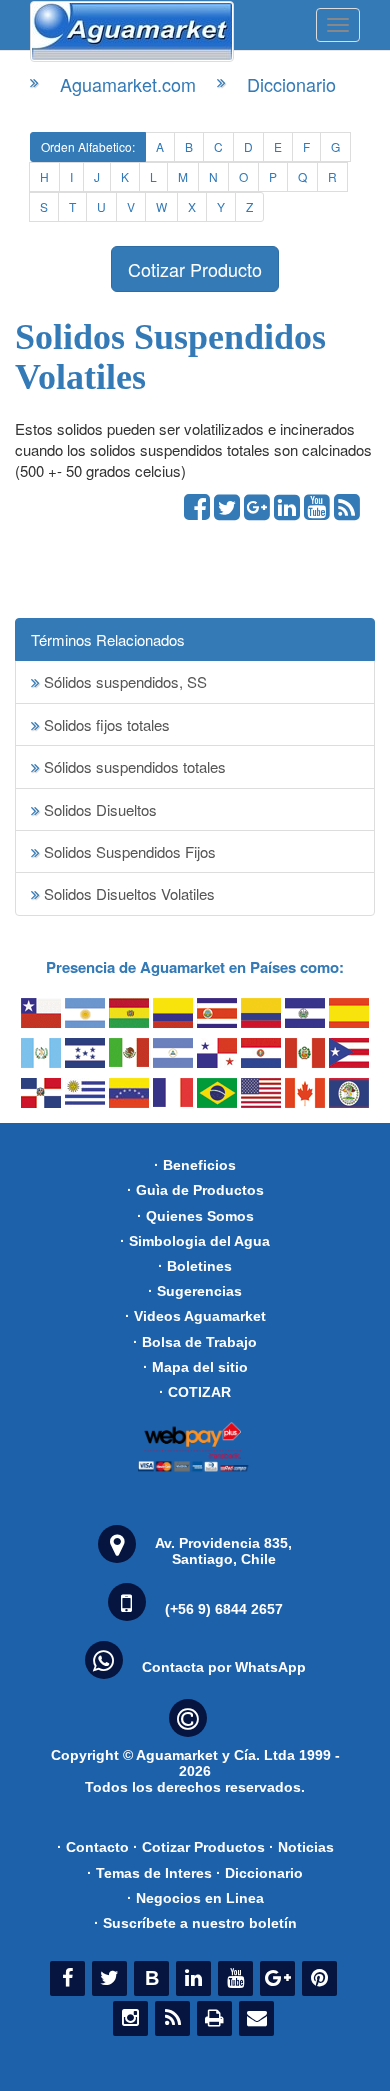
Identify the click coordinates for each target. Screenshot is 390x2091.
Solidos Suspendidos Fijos (128, 851)
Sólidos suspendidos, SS (123, 681)
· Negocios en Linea (195, 1898)
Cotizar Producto (195, 269)
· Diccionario (259, 1873)
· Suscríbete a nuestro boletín (195, 1923)
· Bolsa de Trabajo (195, 1342)
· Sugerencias (195, 1291)
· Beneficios (195, 1165)
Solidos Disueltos (98, 809)
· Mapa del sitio (195, 1367)
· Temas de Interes (149, 1873)
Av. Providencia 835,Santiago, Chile (223, 1551)
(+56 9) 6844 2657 (224, 1609)
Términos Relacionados (108, 639)
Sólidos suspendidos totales (133, 766)
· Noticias (301, 1847)
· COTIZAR (195, 1392)
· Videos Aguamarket (195, 1316)
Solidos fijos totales (105, 724)
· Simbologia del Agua (195, 1241)
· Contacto (93, 1847)
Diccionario (291, 84)
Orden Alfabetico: (88, 146)
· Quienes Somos (195, 1216)
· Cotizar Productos (199, 1847)
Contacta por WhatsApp (224, 1667)
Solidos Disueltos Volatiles (127, 893)
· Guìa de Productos (195, 1190)
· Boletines (195, 1266)
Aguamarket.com (128, 84)
